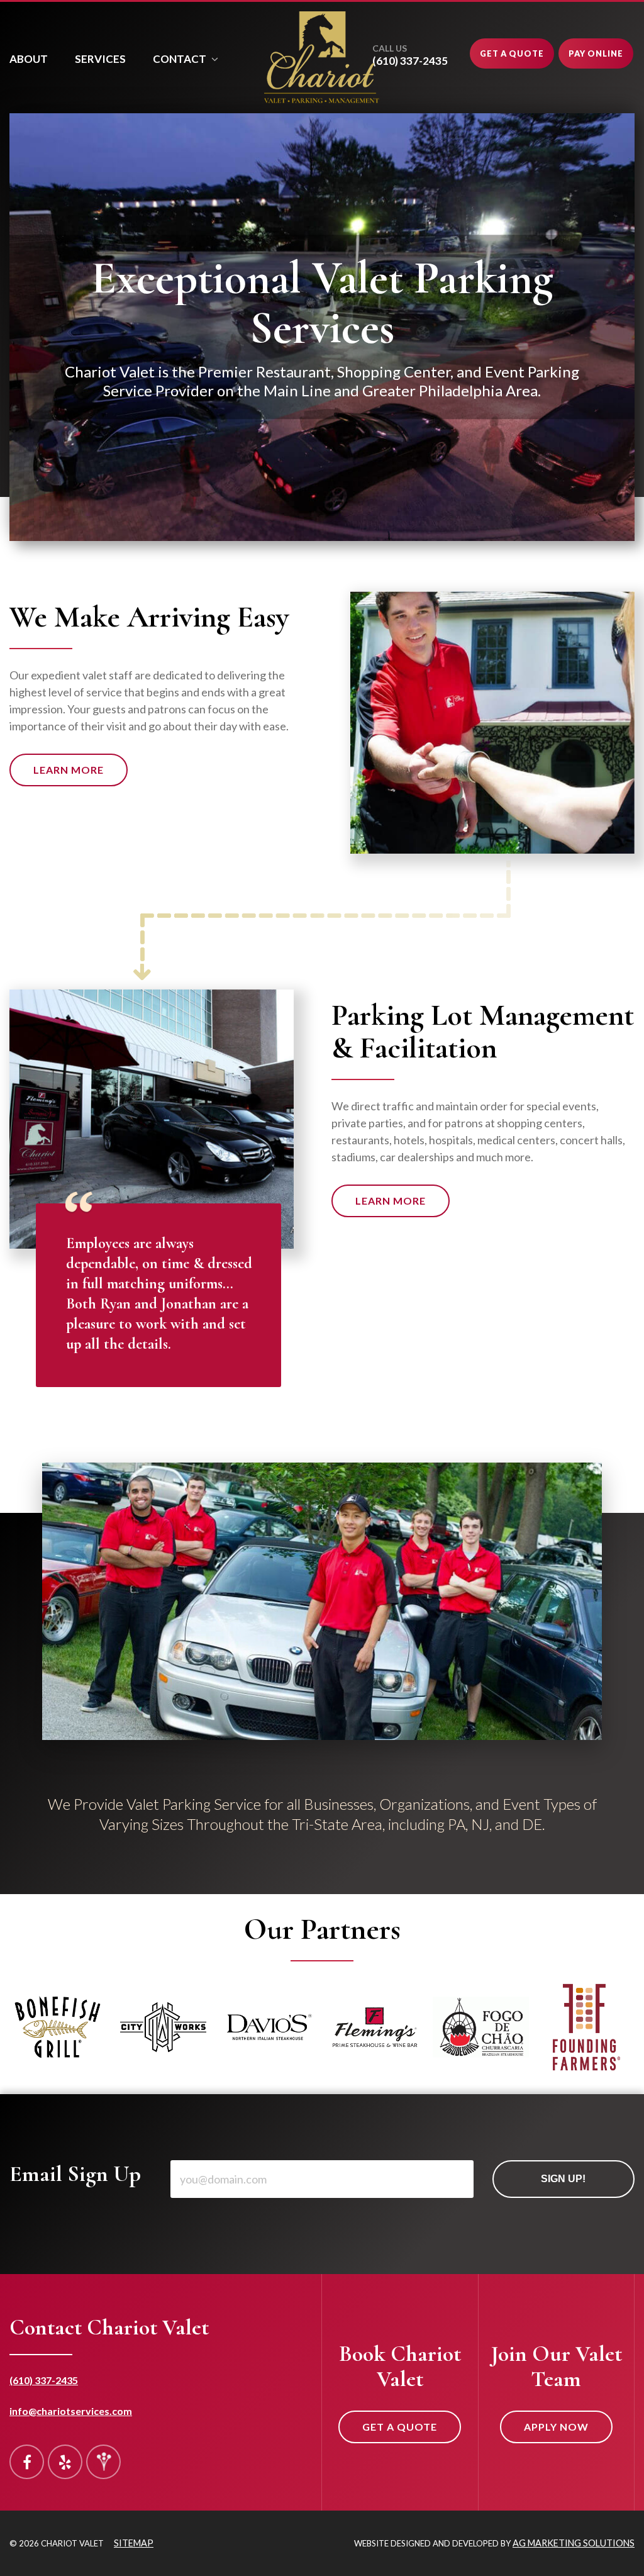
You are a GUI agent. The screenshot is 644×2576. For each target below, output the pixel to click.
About (29, 59)
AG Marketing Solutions (574, 2543)
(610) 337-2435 (44, 2380)
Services (100, 59)
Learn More (69, 770)
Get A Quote (512, 53)
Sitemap (134, 2543)
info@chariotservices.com (71, 2411)
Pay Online (596, 53)
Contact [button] (180, 59)
